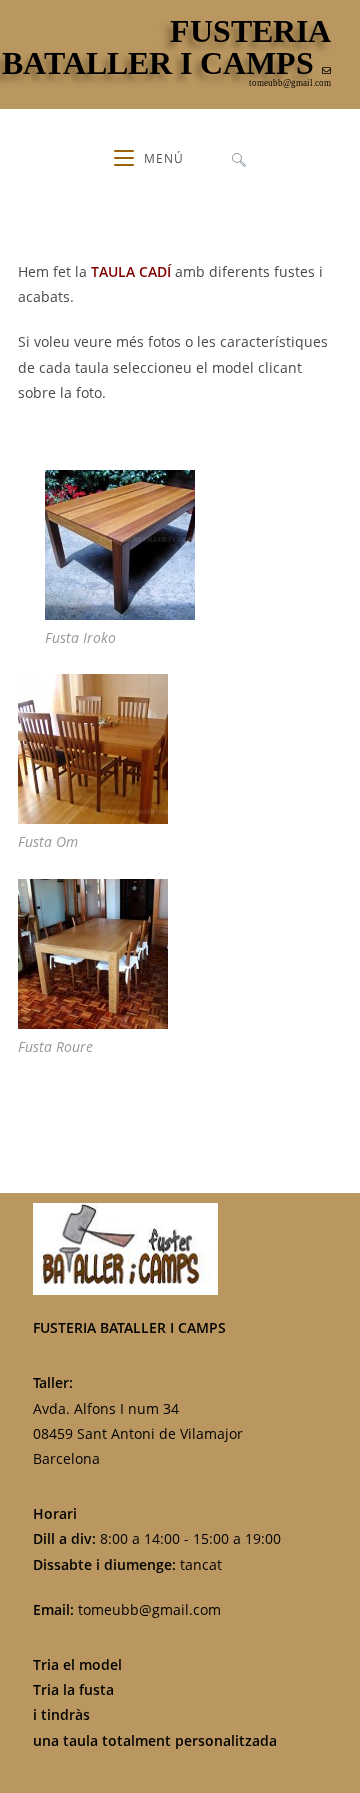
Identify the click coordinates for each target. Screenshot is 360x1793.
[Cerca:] (239, 159)
